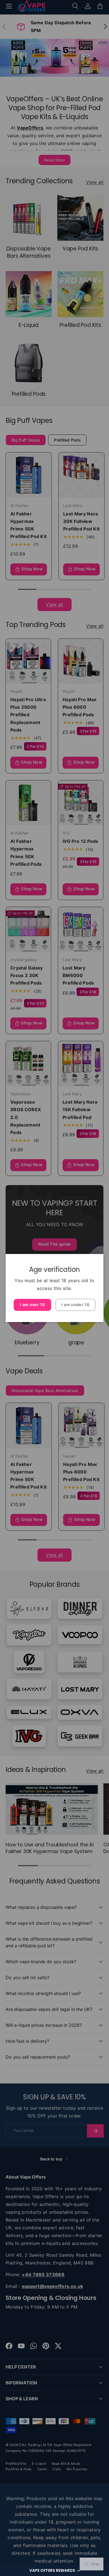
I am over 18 (32, 1305)
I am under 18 (75, 1305)
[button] (54, 2570)
